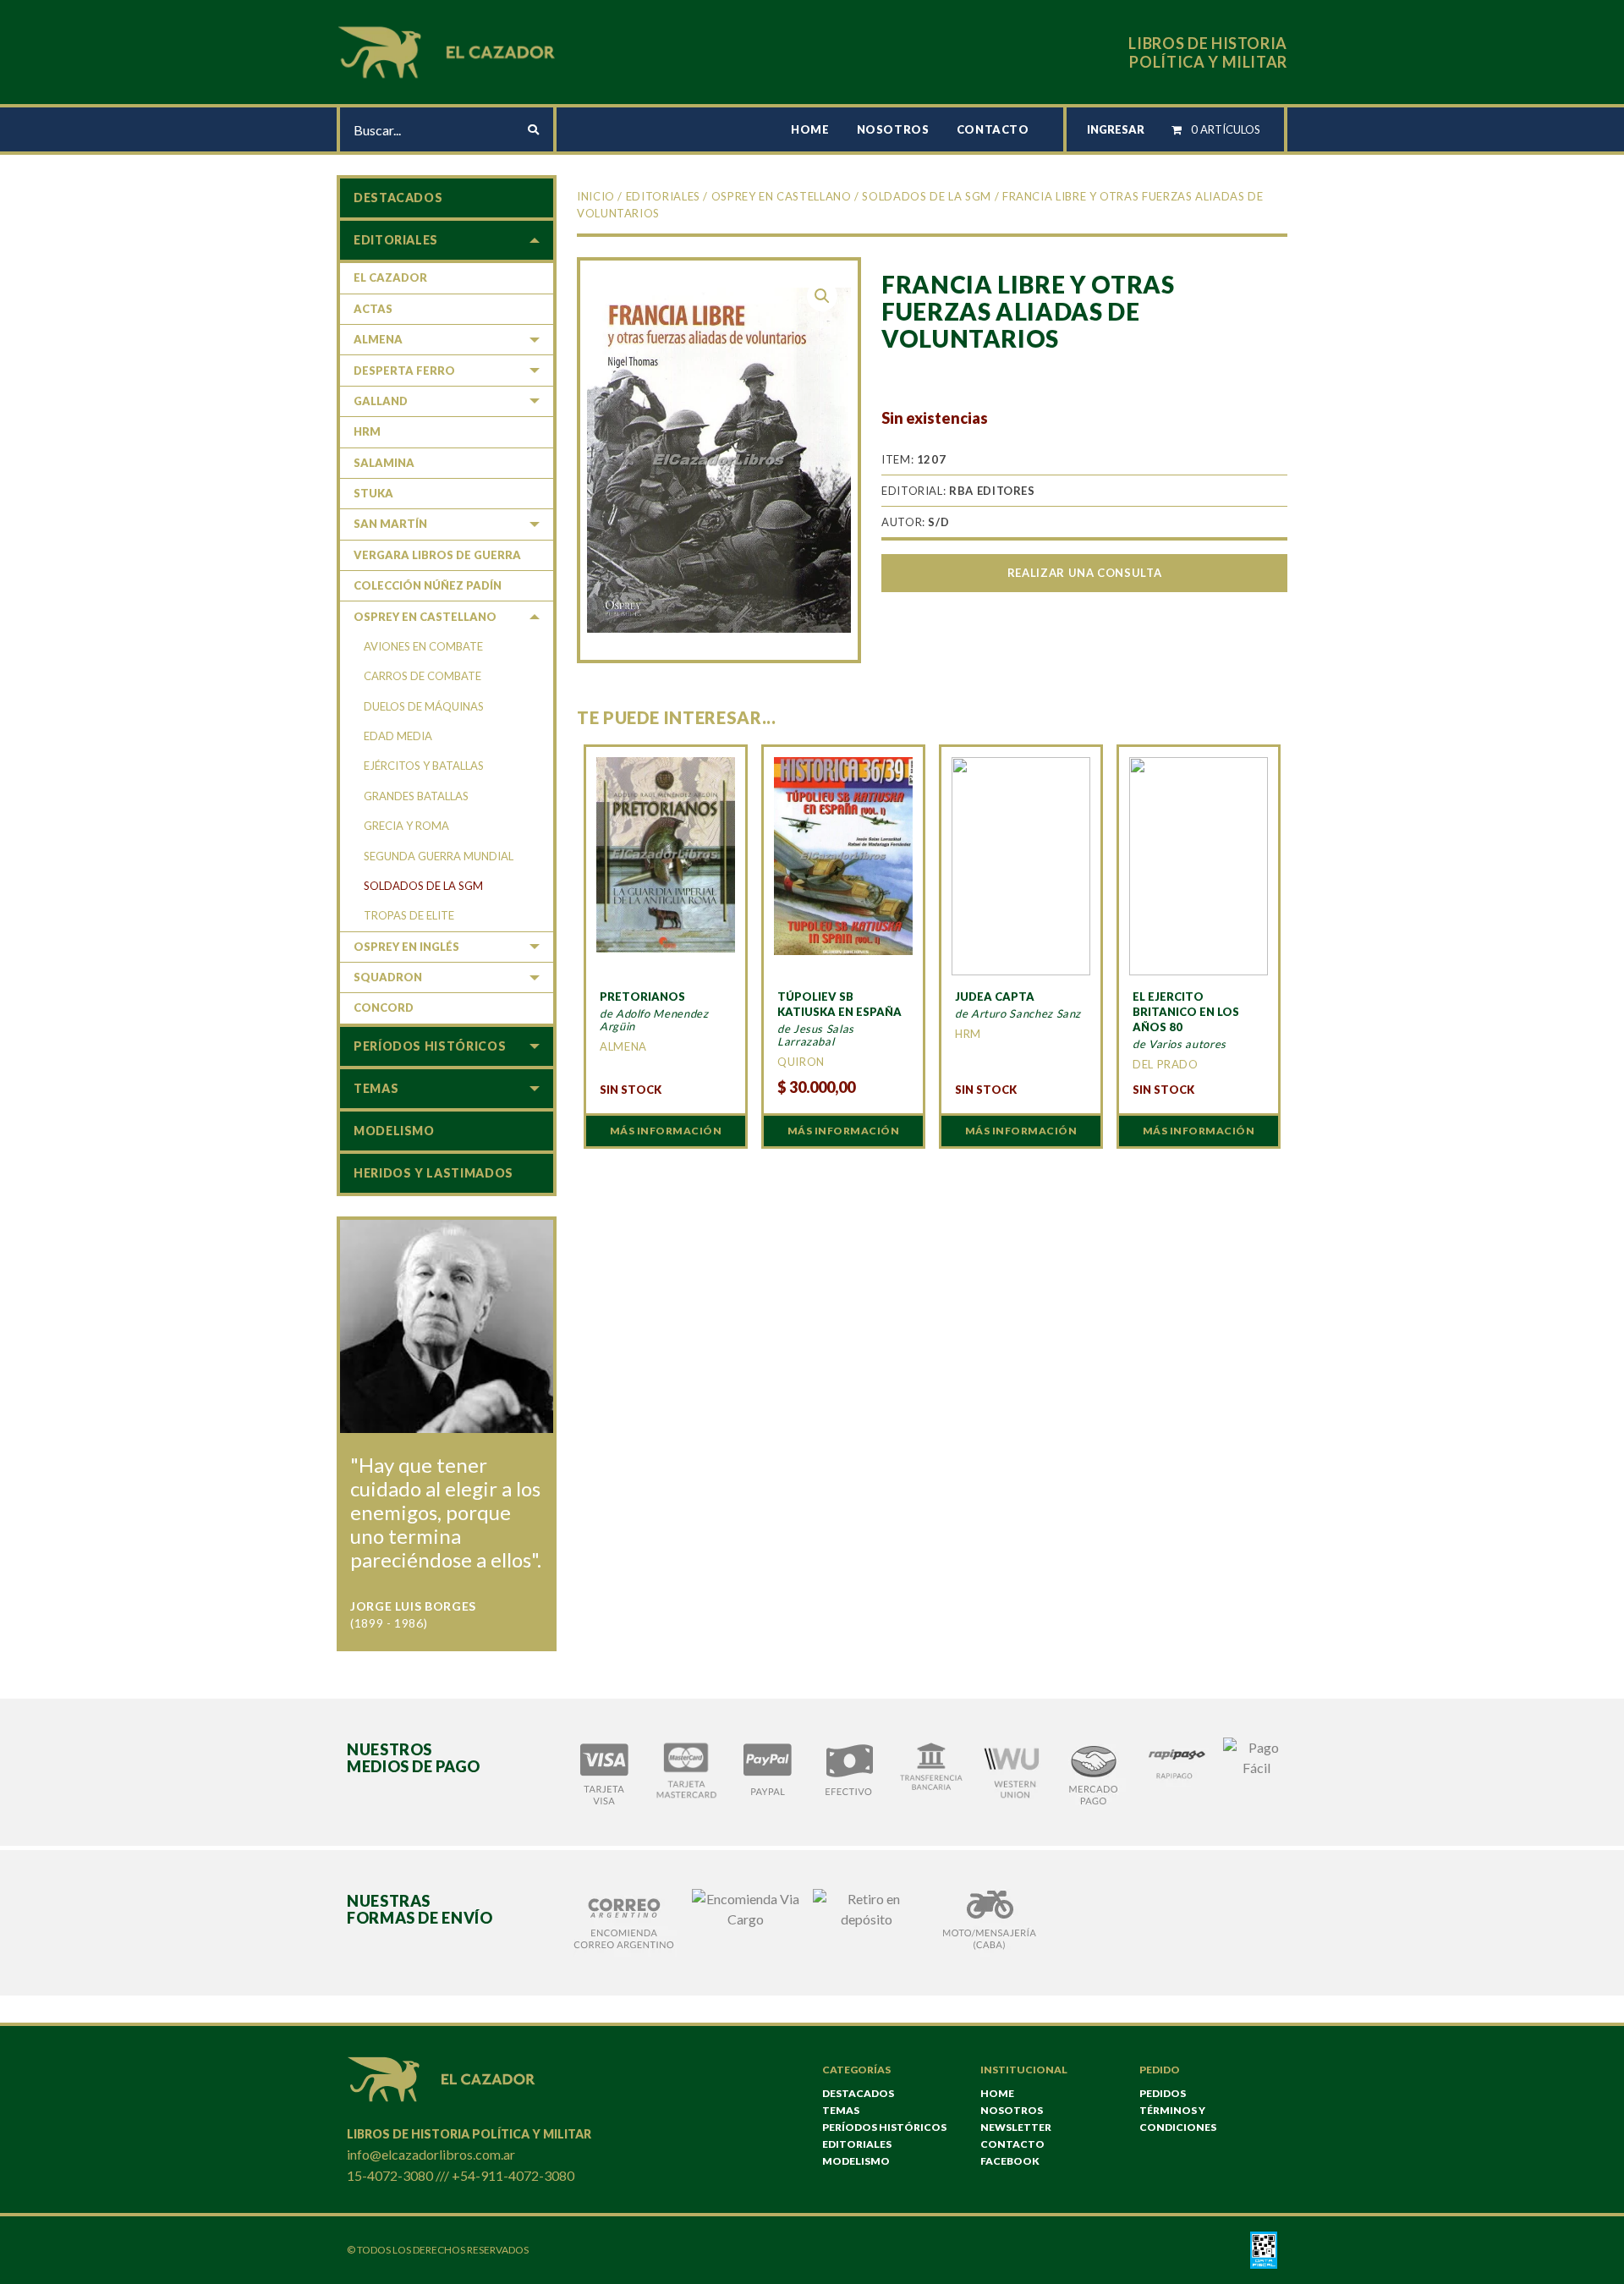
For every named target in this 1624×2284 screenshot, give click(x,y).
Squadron (388, 977)
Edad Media (398, 736)
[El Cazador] (449, 50)
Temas (376, 1088)
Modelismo (394, 1131)
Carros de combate (422, 676)
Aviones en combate (423, 646)
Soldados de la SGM (927, 196)
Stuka (373, 493)
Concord (384, 1007)
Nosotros (893, 129)
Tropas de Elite (409, 915)
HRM (367, 431)
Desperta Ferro (404, 371)
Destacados (398, 198)
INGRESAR (1116, 129)
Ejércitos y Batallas (424, 766)
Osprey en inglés (406, 947)
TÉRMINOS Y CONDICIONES (1178, 2119)
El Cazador (390, 277)
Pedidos (1163, 2093)
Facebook (1010, 2161)
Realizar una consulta (1084, 573)
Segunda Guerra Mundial (439, 856)
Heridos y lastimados (433, 1173)
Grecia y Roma (406, 826)
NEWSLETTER (1016, 2127)
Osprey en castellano (782, 196)
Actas (373, 309)
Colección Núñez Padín (428, 585)
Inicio (596, 196)
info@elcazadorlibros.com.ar (431, 2154)
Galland (381, 401)
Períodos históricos (430, 1046)
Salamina (384, 463)
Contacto (993, 129)
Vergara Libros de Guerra (437, 555)
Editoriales (663, 196)
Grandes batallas (416, 796)
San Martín (390, 524)
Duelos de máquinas (424, 706)
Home (810, 129)
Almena (378, 339)
